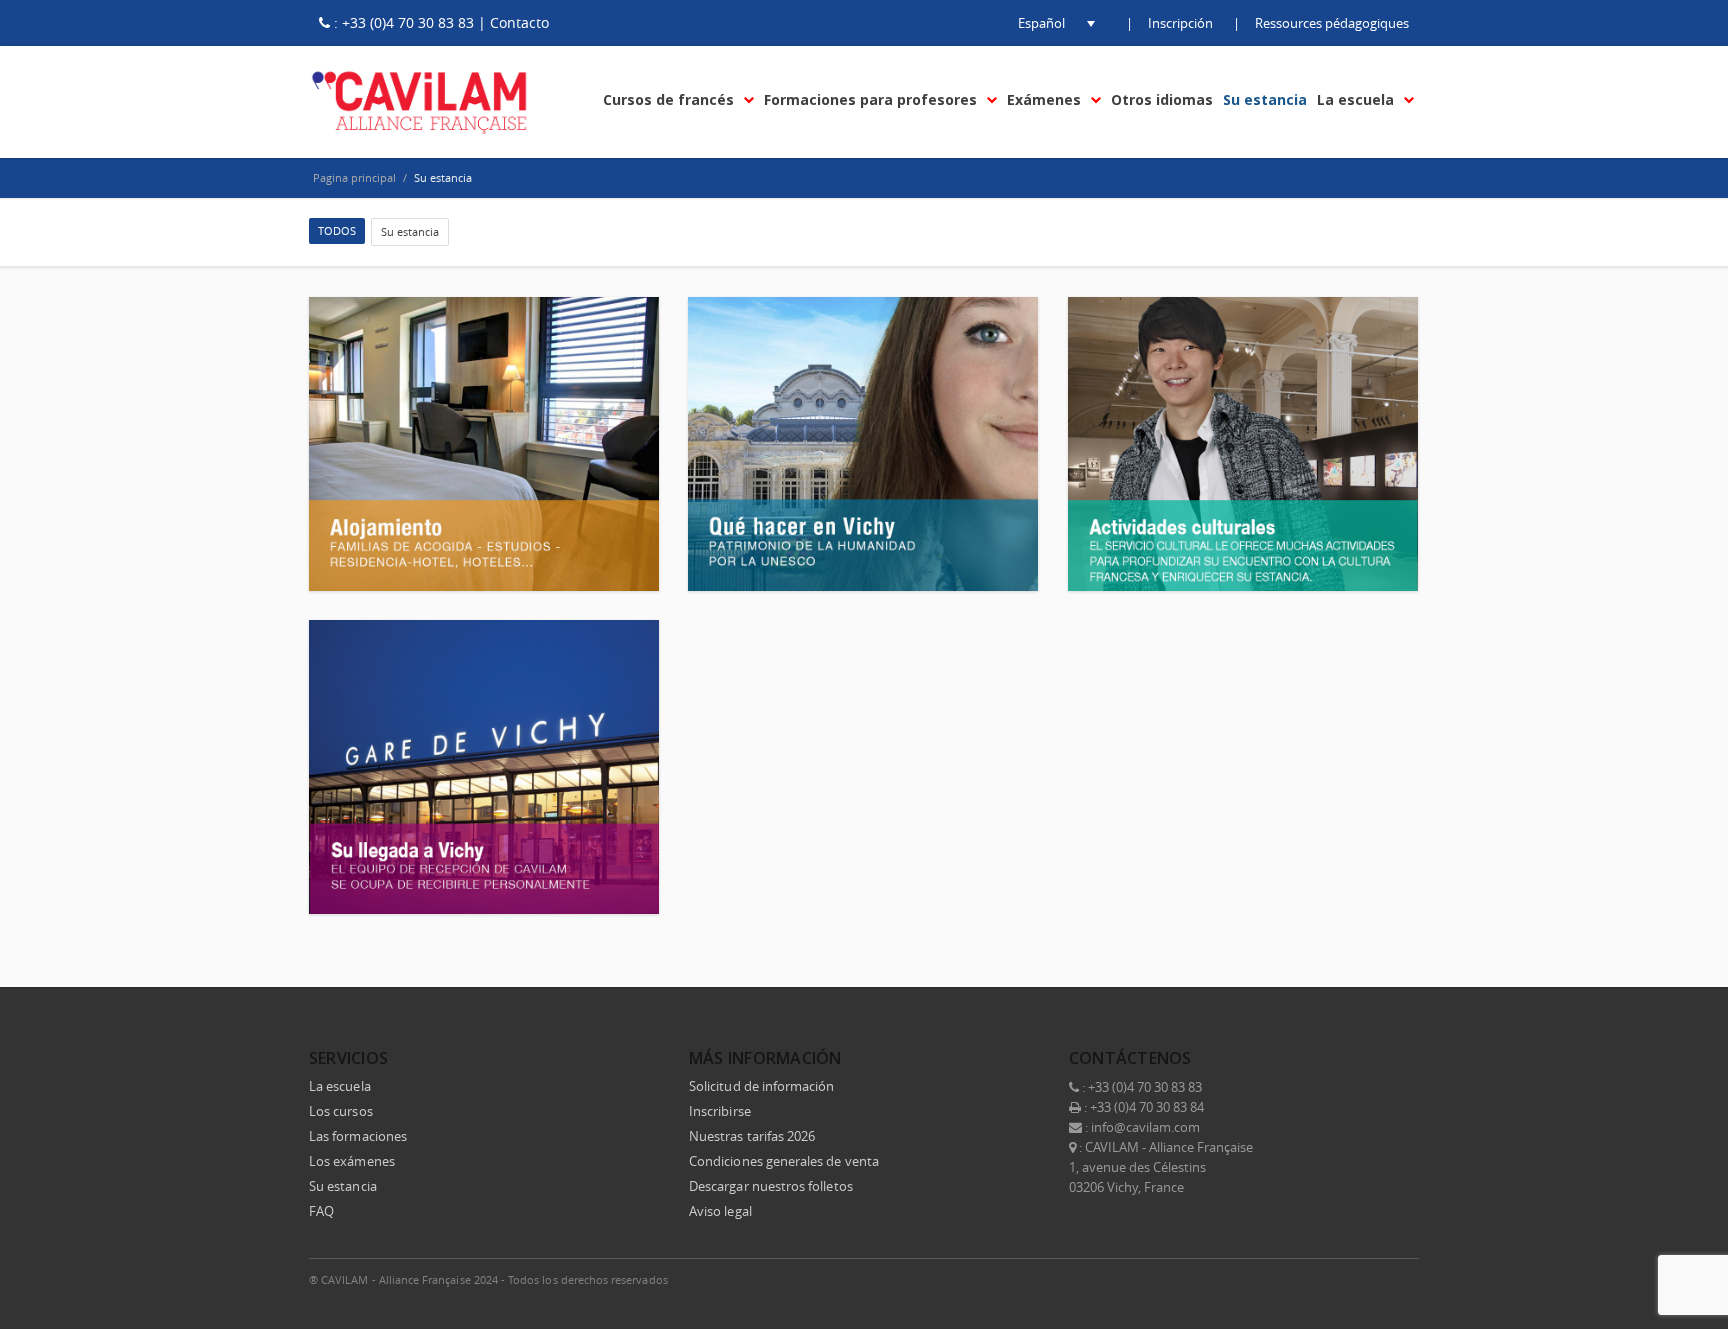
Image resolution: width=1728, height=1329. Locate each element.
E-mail (1399, 1279)
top (1688, 1289)
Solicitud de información (762, 1086)
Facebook (1231, 1279)
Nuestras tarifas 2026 (752, 1136)
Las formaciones (358, 1136)
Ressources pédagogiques (1332, 23)
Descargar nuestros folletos (771, 1186)
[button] (1041, 23)
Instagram (1357, 1279)
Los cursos (341, 1111)
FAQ (321, 1211)
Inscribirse (720, 1111)
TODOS (337, 230)
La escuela (340, 1086)
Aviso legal (720, 1211)
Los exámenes (352, 1161)
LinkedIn (1315, 1279)
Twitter (1273, 1279)
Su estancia (410, 231)
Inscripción (1180, 23)
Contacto (519, 22)
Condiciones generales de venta (784, 1161)
